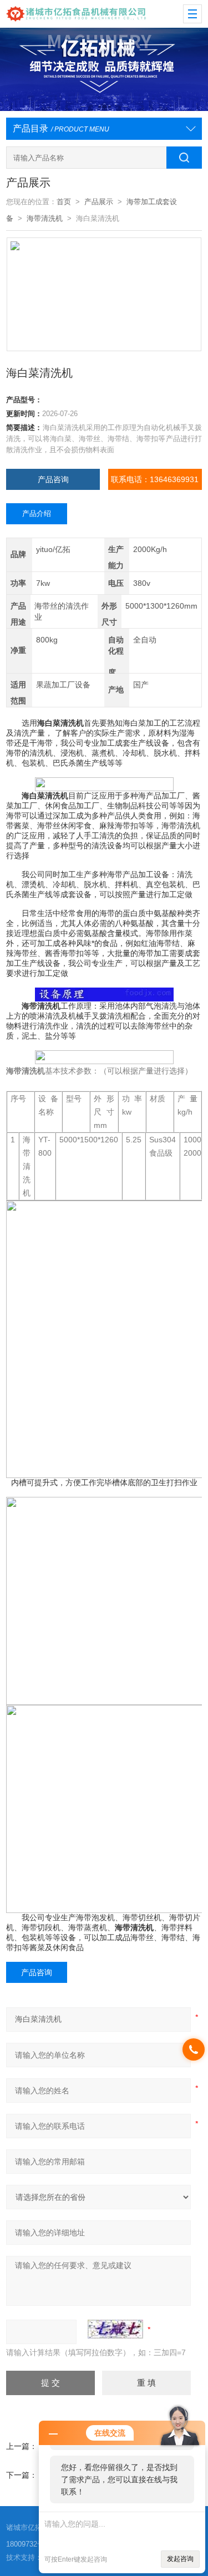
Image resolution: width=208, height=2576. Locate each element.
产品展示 (99, 202)
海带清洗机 (45, 218)
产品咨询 (53, 479)
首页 (64, 202)
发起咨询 (180, 2559)
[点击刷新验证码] (115, 2329)
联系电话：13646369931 (155, 479)
